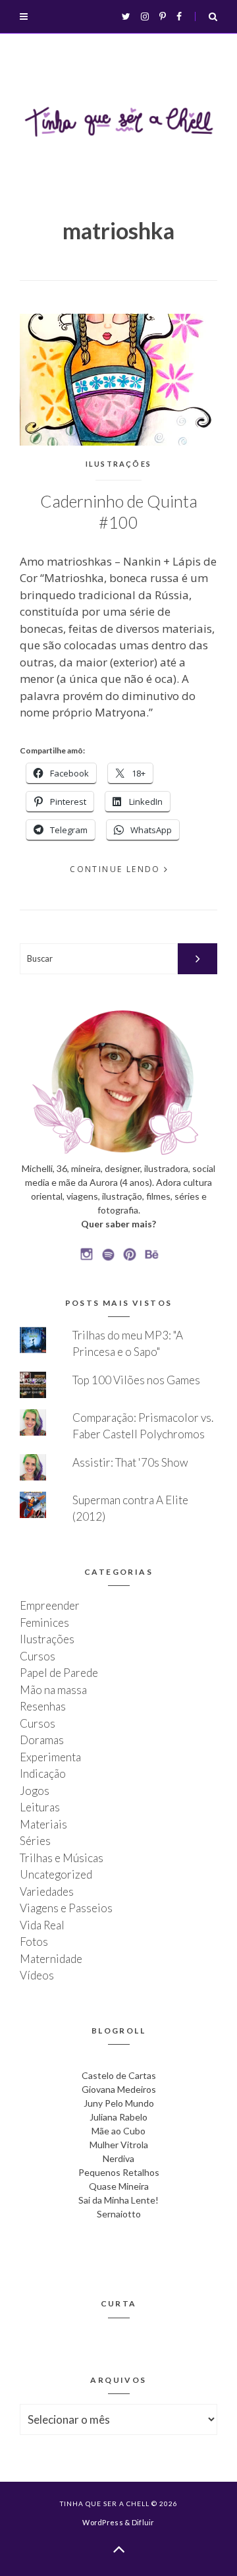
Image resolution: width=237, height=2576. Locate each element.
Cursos (38, 1656)
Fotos (34, 1942)
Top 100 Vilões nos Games (136, 1380)
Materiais (43, 1824)
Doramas (42, 1740)
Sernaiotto (119, 2214)
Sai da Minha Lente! (118, 2200)
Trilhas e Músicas (62, 1858)
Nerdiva (118, 2158)
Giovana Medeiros (119, 2089)
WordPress (102, 2522)
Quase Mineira (119, 2186)
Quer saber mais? (118, 1224)
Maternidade (51, 1959)
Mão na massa (53, 1690)
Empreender (50, 1605)
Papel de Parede (59, 1673)
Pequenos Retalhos (119, 2172)
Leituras (40, 1807)
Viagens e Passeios (66, 1908)
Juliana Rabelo (118, 2117)
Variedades (47, 1891)
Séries (35, 1841)
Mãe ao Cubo (118, 2131)
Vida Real (42, 1925)
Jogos (35, 1791)
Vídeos (37, 1975)
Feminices (44, 1623)
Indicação (43, 1773)
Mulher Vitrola (119, 2145)
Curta (119, 2303)
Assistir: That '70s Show (130, 1462)
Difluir (143, 2522)
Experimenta (50, 1757)
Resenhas (43, 1706)
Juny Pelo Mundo (119, 2103)
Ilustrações (118, 464)
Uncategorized (56, 1874)
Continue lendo (115, 869)
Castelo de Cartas (119, 2075)
